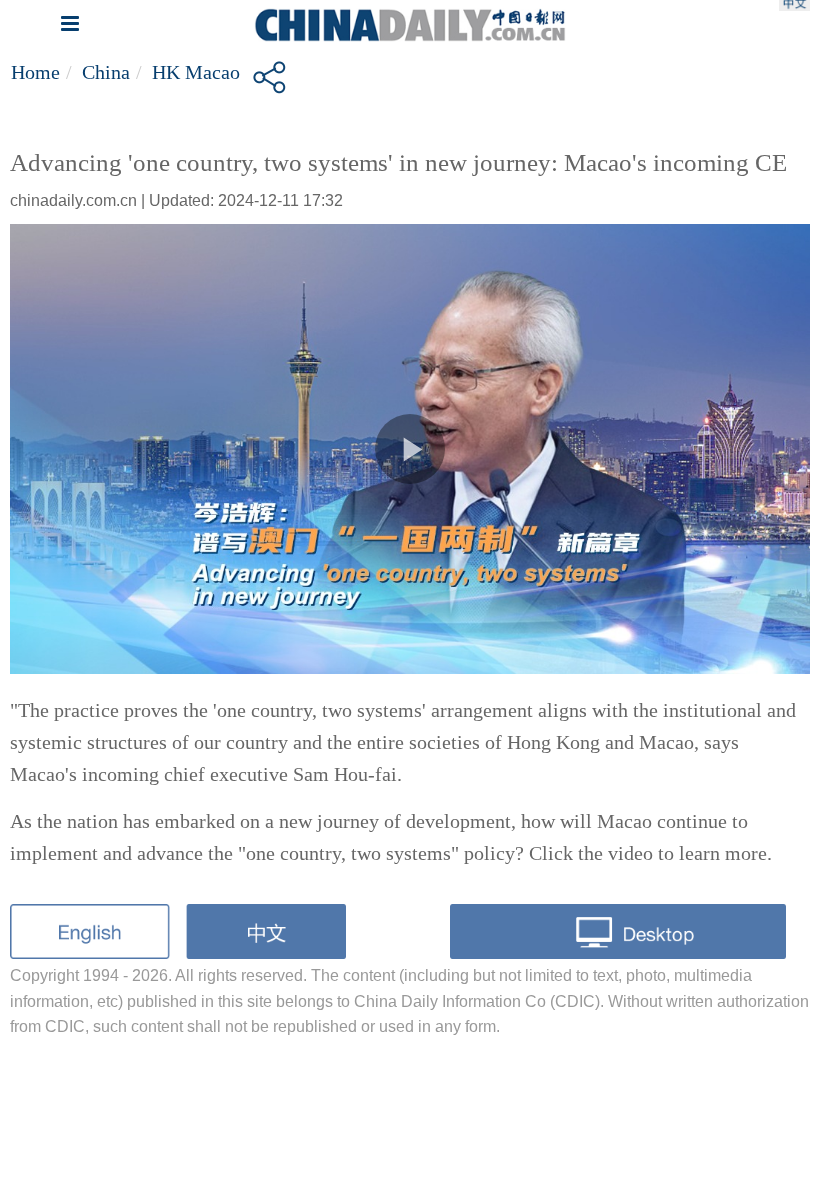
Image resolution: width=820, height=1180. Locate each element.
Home (35, 72)
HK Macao (196, 72)
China (106, 72)
